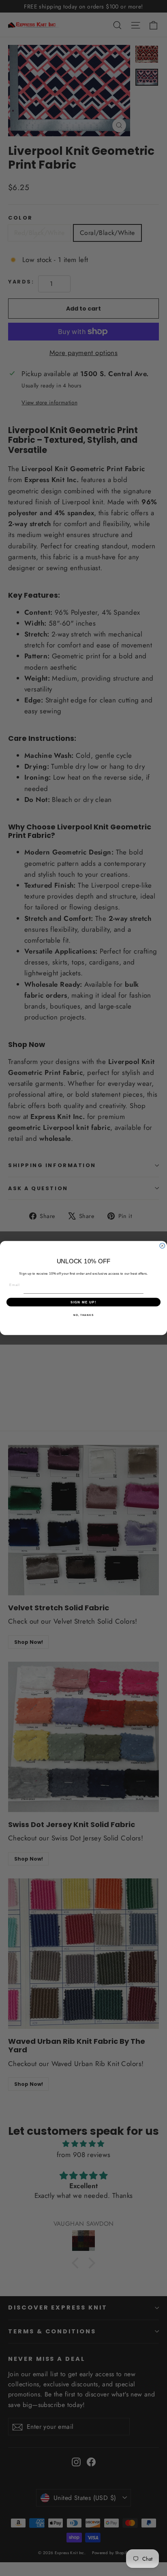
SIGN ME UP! (83, 1302)
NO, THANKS (83, 1315)
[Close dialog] (162, 1246)
